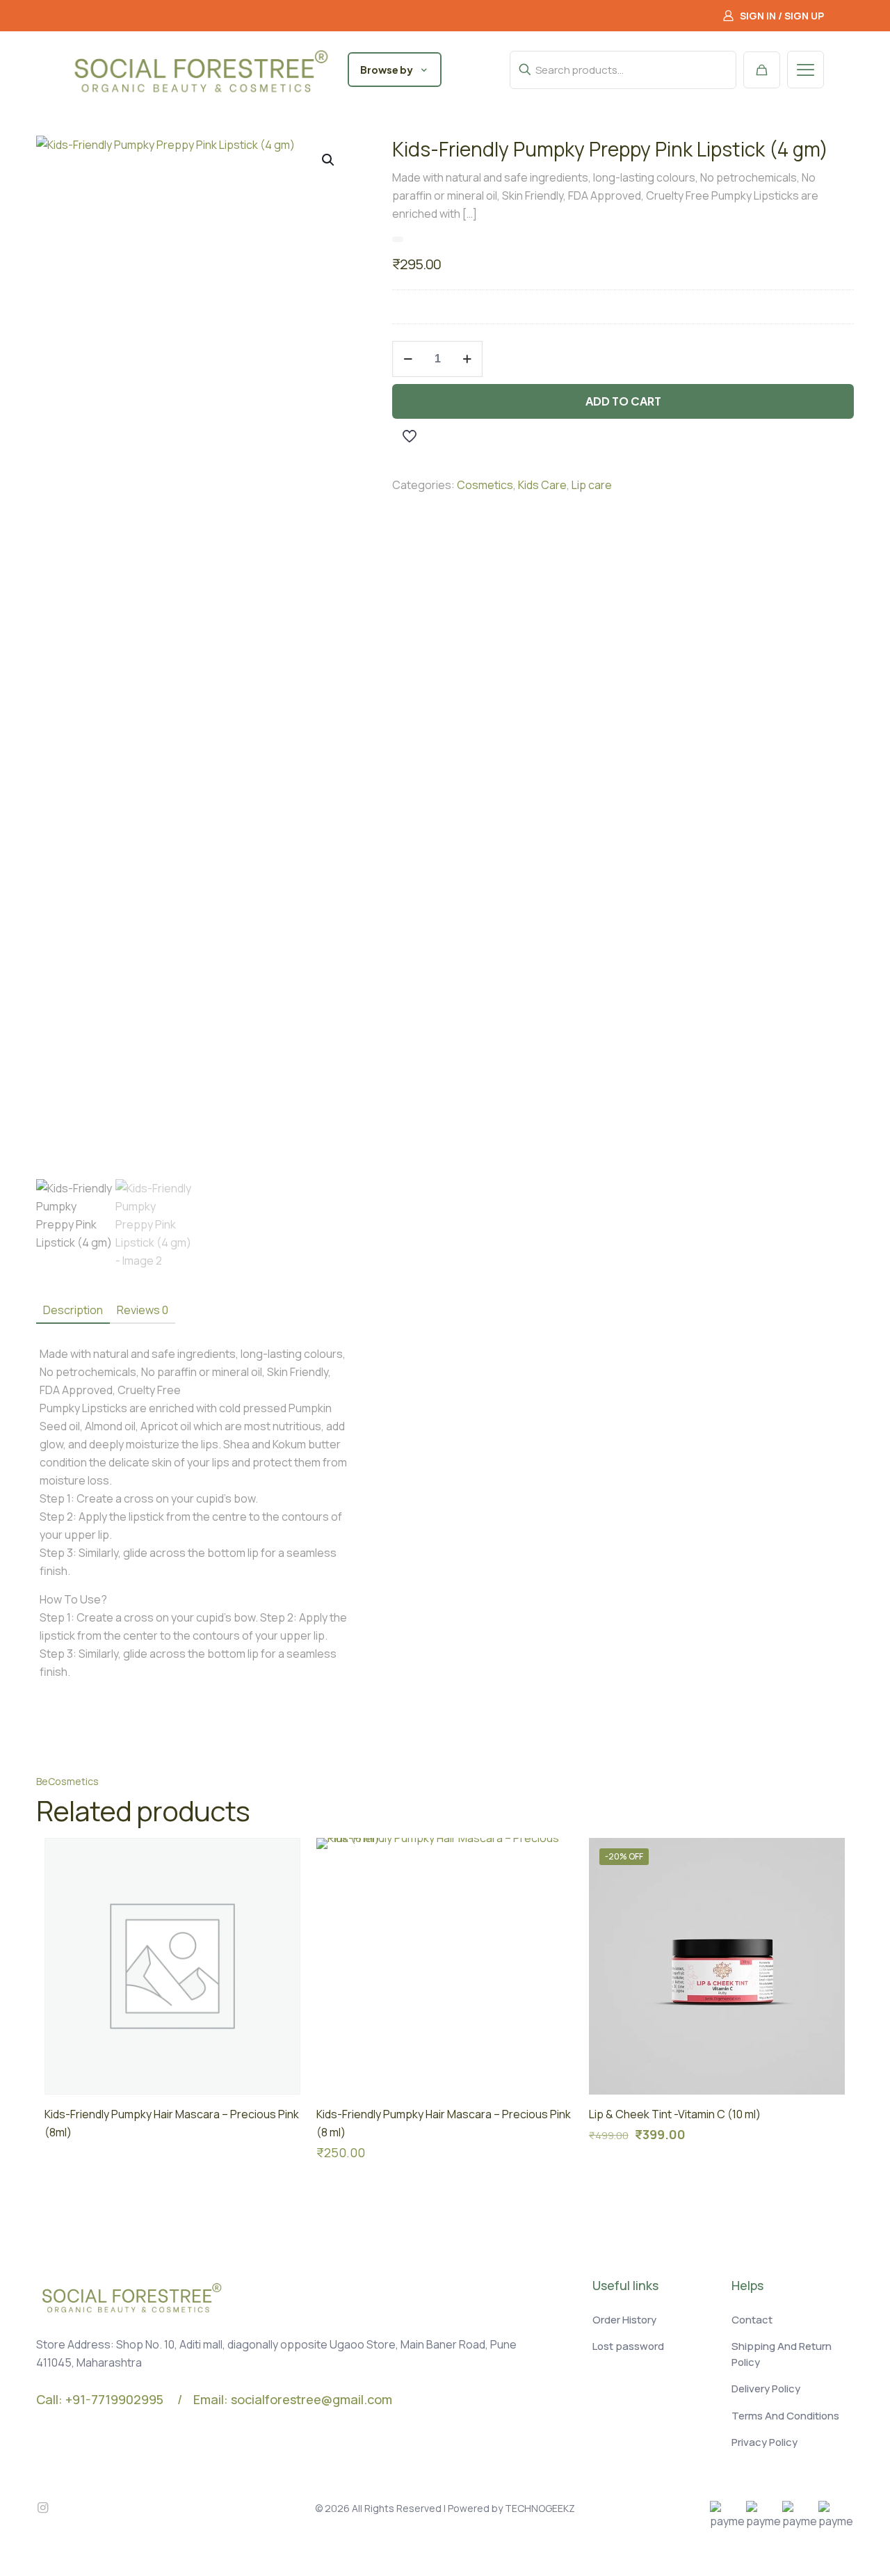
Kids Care (542, 485)
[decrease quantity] (408, 359)
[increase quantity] (467, 359)
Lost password (628, 2346)
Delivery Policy (766, 2389)
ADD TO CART (623, 401)
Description (73, 1310)
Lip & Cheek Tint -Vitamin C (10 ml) (675, 2114)
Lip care (592, 485)
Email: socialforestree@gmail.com (293, 2399)
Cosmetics (485, 485)
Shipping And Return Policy (782, 2354)
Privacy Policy (764, 2442)
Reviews (143, 1310)
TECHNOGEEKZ (540, 2508)
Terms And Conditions (785, 2416)
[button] (329, 160)
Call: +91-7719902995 (100, 2399)
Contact (752, 2320)
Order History (624, 2320)
